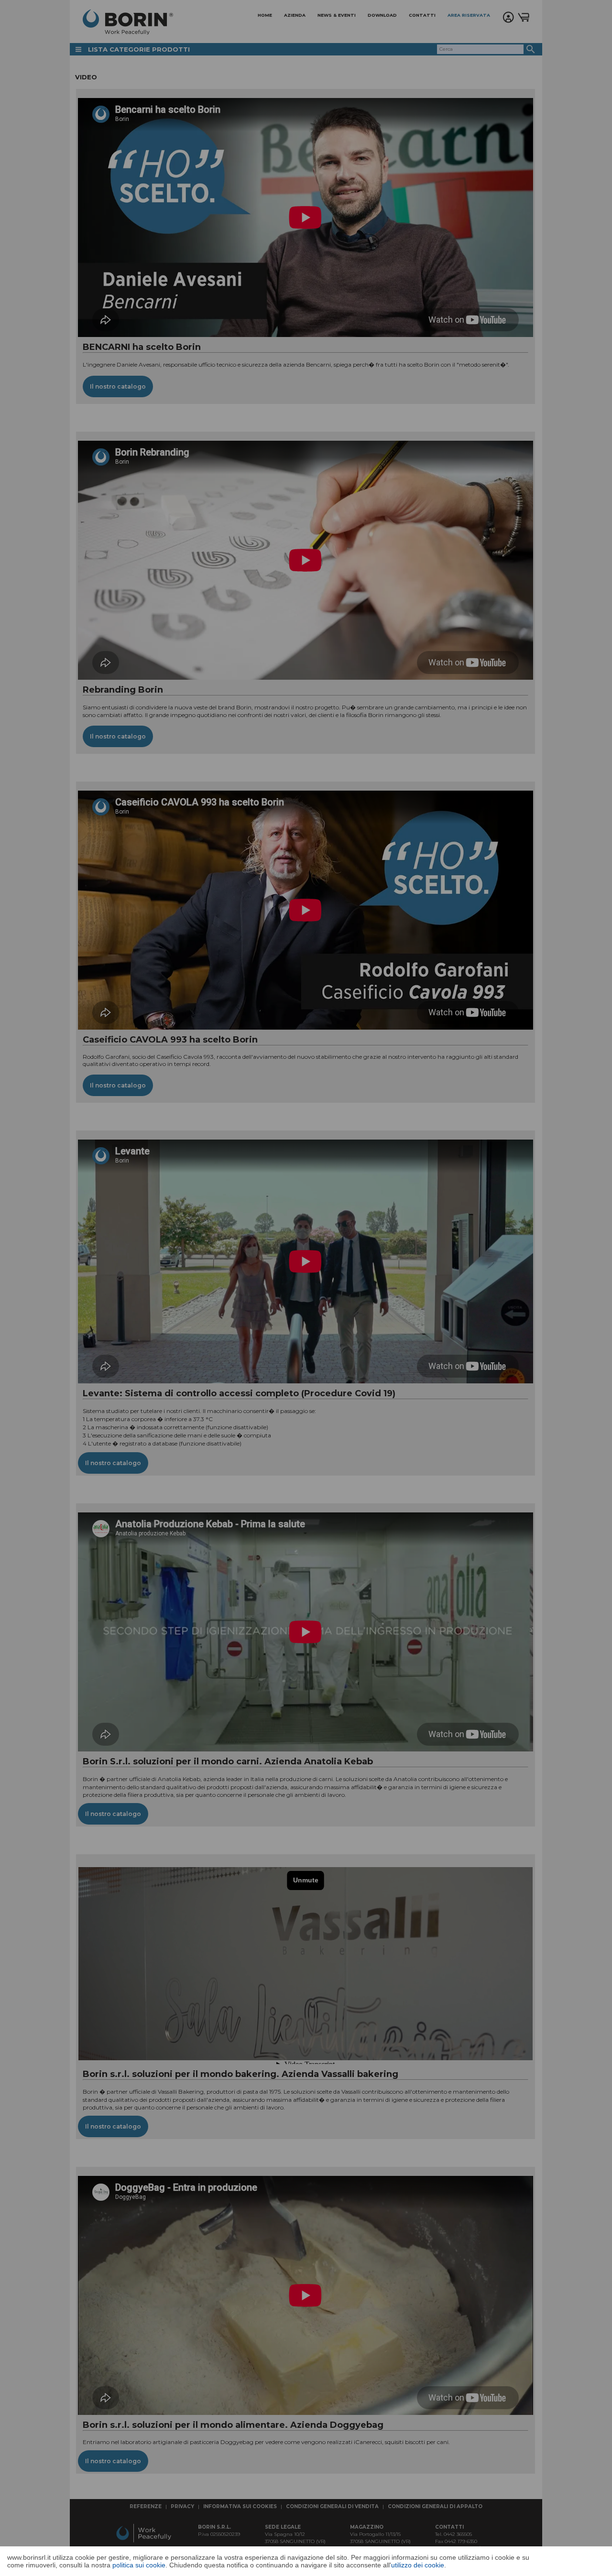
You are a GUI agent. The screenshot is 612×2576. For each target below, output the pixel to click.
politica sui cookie (139, 2565)
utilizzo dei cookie (418, 2565)
